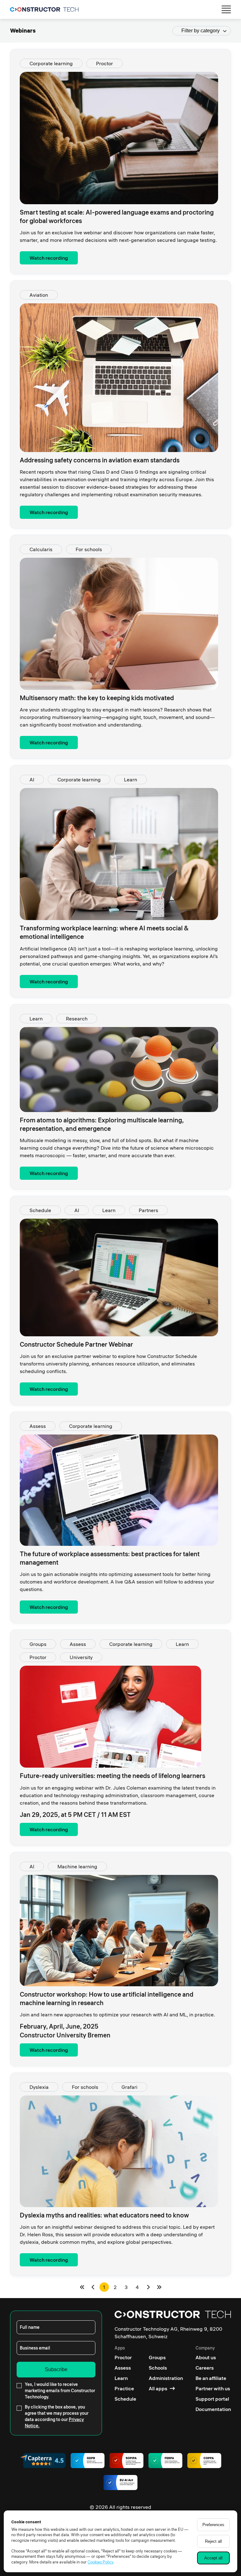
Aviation (39, 295)
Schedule (40, 1210)
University (81, 1657)
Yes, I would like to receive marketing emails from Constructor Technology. (60, 2391)
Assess (38, 1426)
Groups (38, 1644)
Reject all (213, 2541)
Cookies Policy (100, 2562)
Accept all (213, 2558)
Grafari (129, 2087)
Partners (148, 1210)
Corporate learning (51, 63)
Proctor (104, 63)
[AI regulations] (120, 2483)
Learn (131, 780)
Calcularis (41, 549)
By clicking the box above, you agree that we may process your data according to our (57, 2416)
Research (77, 1019)
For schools (89, 549)
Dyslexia (39, 2087)
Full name (30, 2327)
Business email (35, 2348)
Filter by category (201, 31)
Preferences (213, 2525)
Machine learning (77, 1866)
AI (32, 780)
